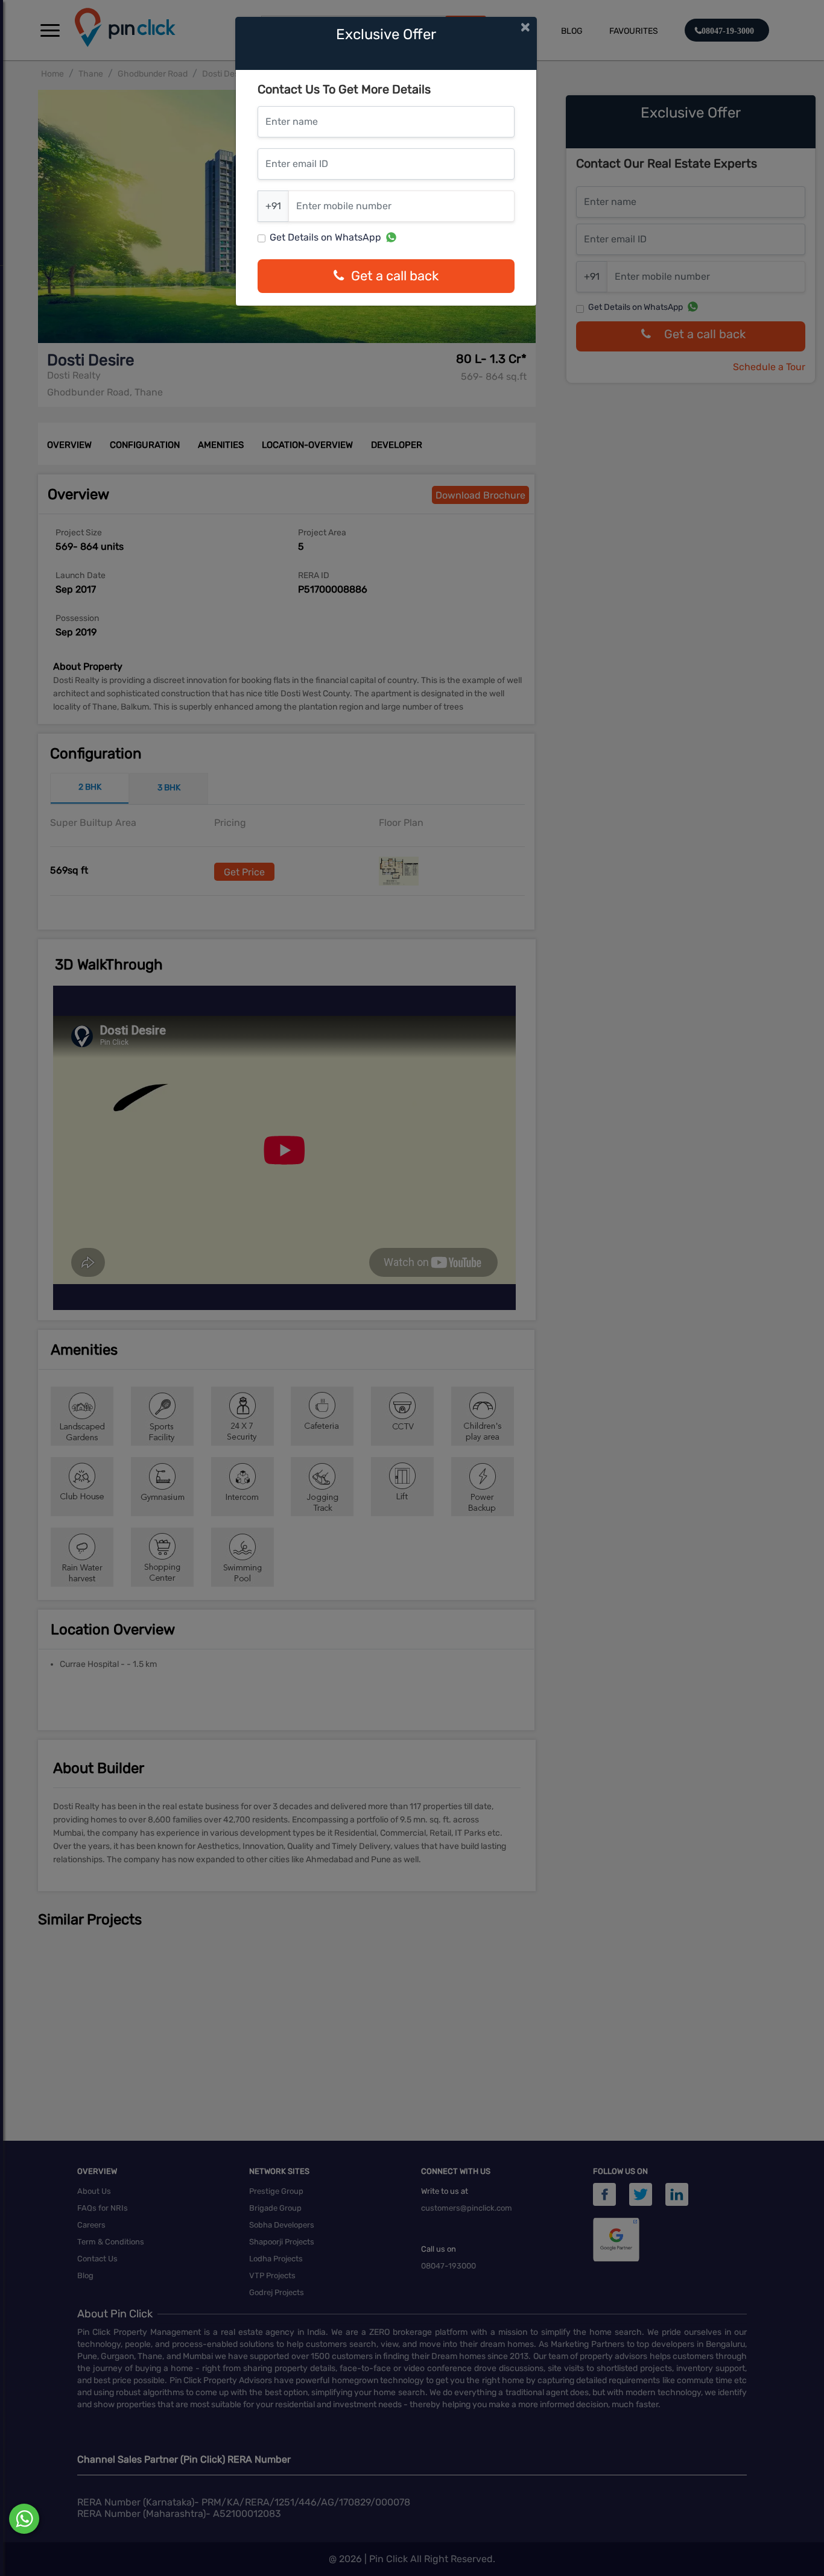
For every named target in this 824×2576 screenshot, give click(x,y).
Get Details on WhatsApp (325, 237)
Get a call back (395, 276)
